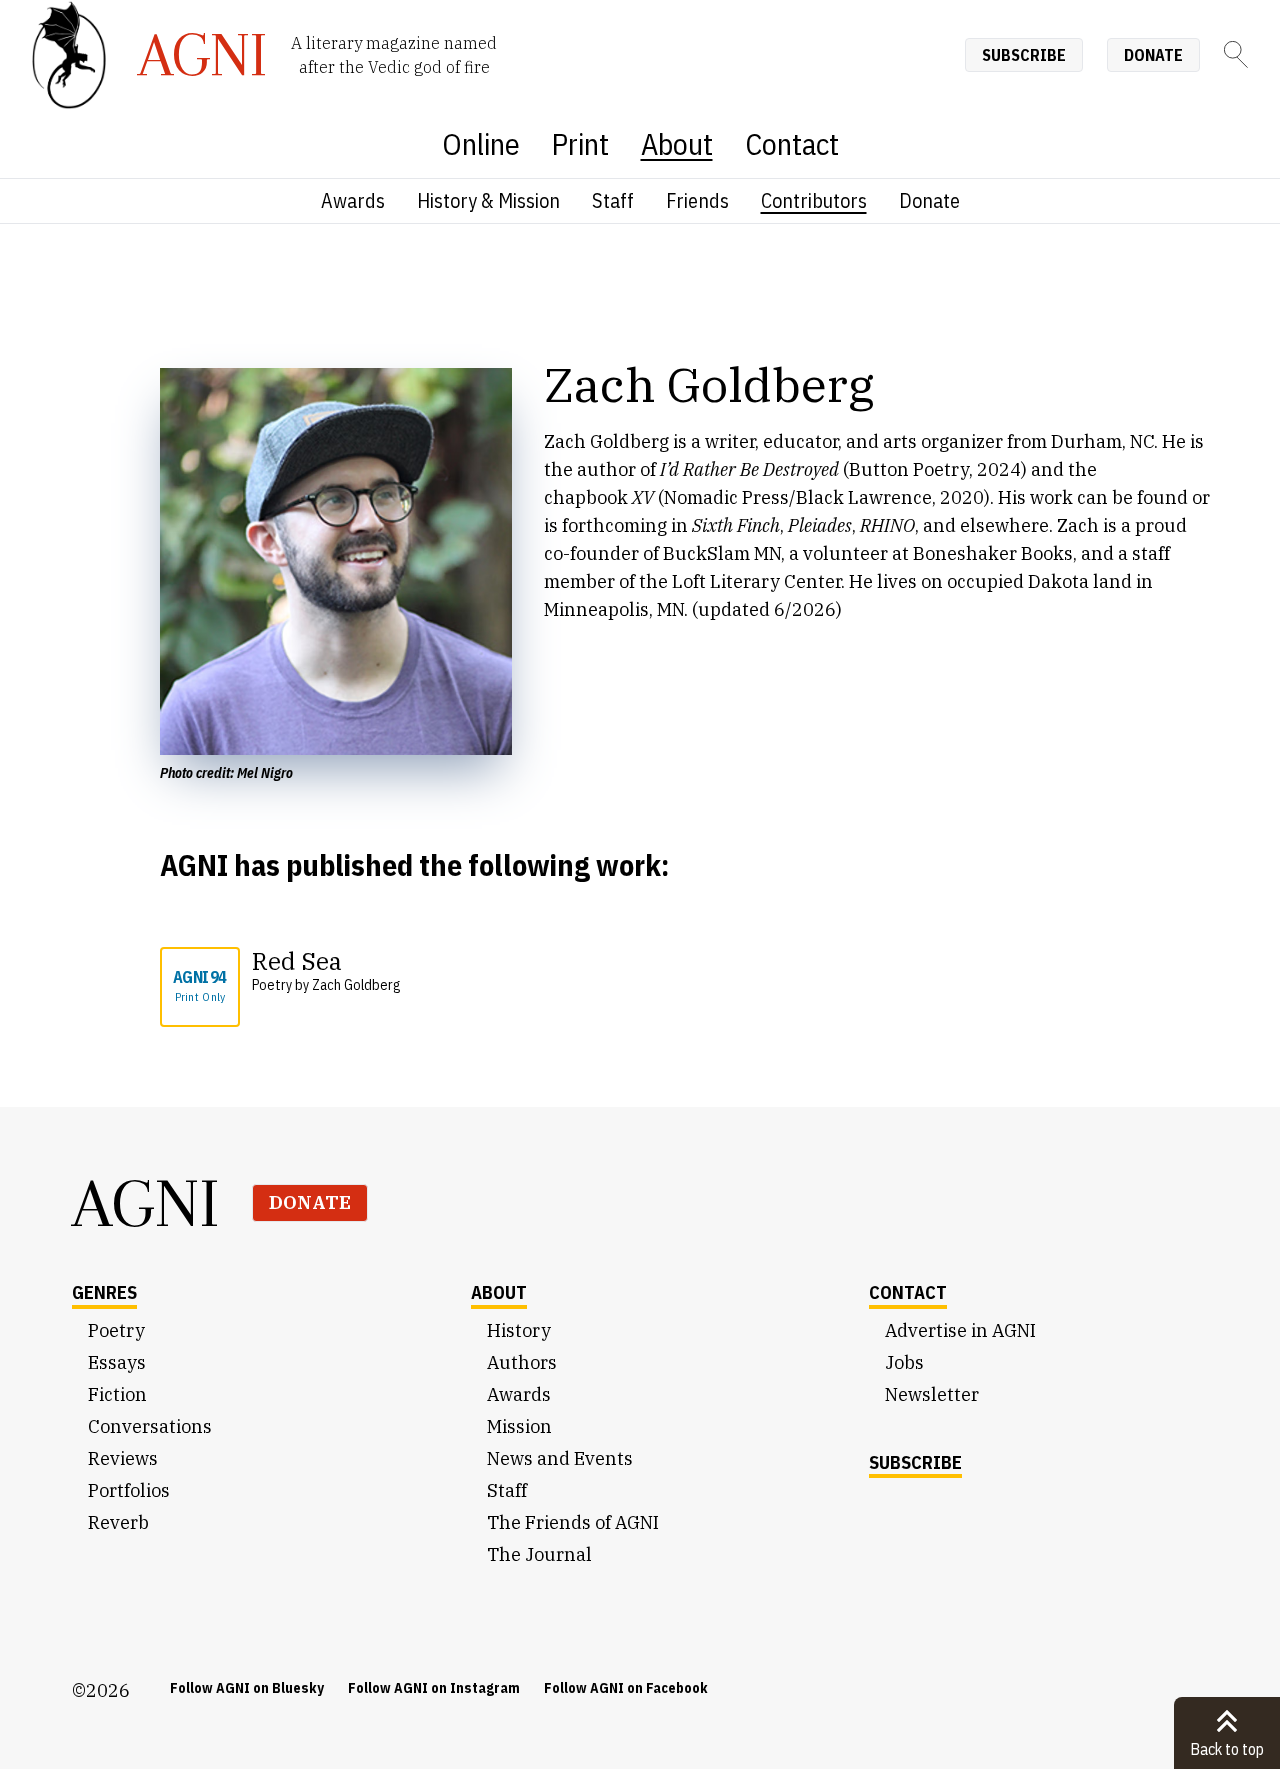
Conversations (150, 1426)
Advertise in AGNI (960, 1330)
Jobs (904, 1362)
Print (580, 143)
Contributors (814, 200)
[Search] (1236, 54)
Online (481, 143)
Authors (522, 1362)
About (677, 143)
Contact (792, 143)
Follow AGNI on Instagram (434, 1688)
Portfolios (129, 1490)
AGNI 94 (199, 985)
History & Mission (488, 200)
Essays (117, 1362)
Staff (613, 200)
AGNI (146, 1203)
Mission (519, 1426)
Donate (1153, 55)
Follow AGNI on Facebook (626, 1688)
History (519, 1330)
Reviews (123, 1458)
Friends (697, 200)
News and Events (560, 1458)
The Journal (539, 1554)
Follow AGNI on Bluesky (247, 1688)
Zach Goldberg (356, 985)
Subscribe (1024, 55)
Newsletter (932, 1394)
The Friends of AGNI (573, 1522)
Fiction (117, 1394)
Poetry (116, 1330)
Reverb (118, 1522)
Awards (353, 200)
